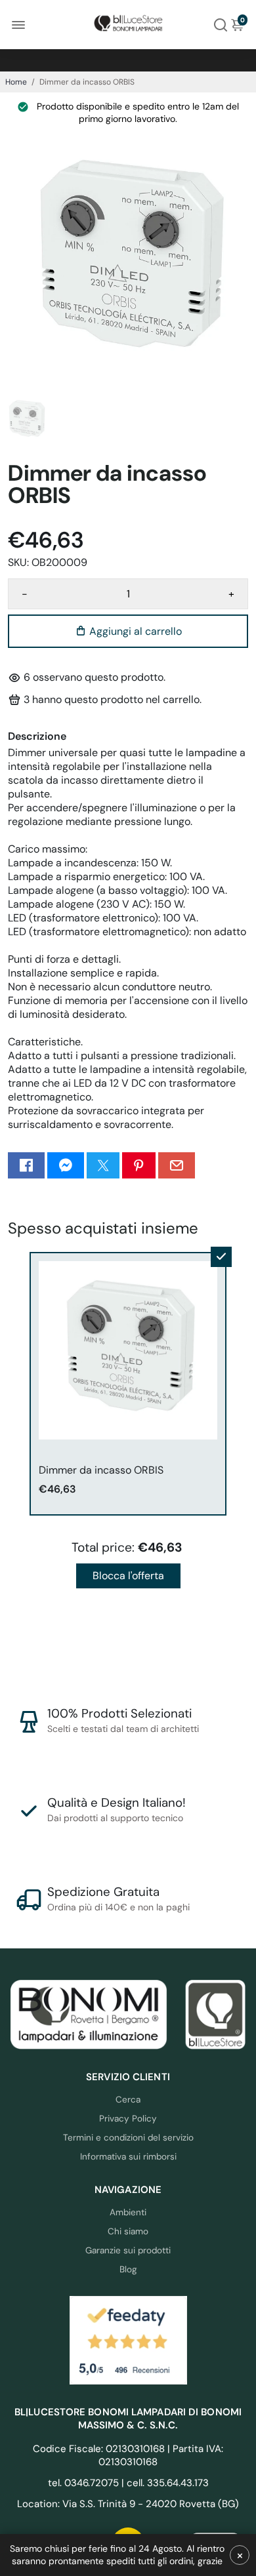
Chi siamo (128, 2231)
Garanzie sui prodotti (128, 2250)
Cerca (128, 2100)
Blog (128, 2269)
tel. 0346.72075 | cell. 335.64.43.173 (128, 2483)
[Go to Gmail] (177, 1165)
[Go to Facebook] (26, 1165)
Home (16, 82)
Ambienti (128, 2212)
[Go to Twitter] (103, 1165)
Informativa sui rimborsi (128, 2157)
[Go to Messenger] (66, 1165)
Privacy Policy (128, 2119)
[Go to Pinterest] (139, 1165)
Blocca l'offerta (128, 1576)
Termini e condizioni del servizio (128, 2138)
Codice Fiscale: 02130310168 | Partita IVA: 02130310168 (128, 2455)
